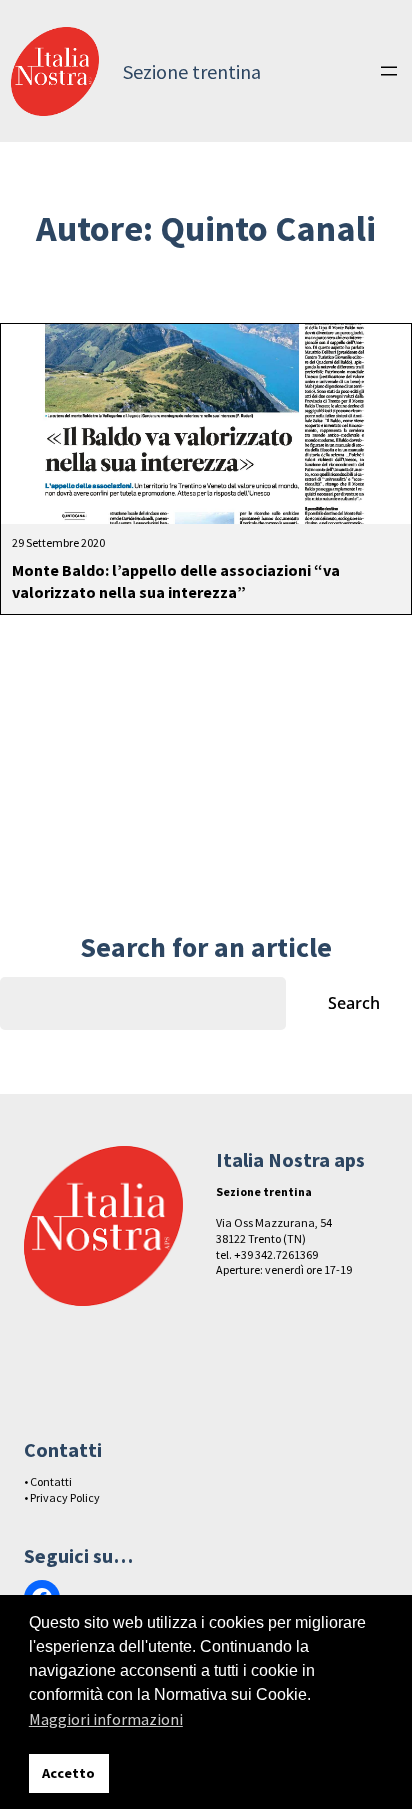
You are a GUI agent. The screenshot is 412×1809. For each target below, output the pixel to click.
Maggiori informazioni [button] (106, 1719)
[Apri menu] (389, 71)
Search (354, 1003)
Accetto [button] (68, 1773)
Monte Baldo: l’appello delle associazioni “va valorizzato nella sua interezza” (176, 581)
